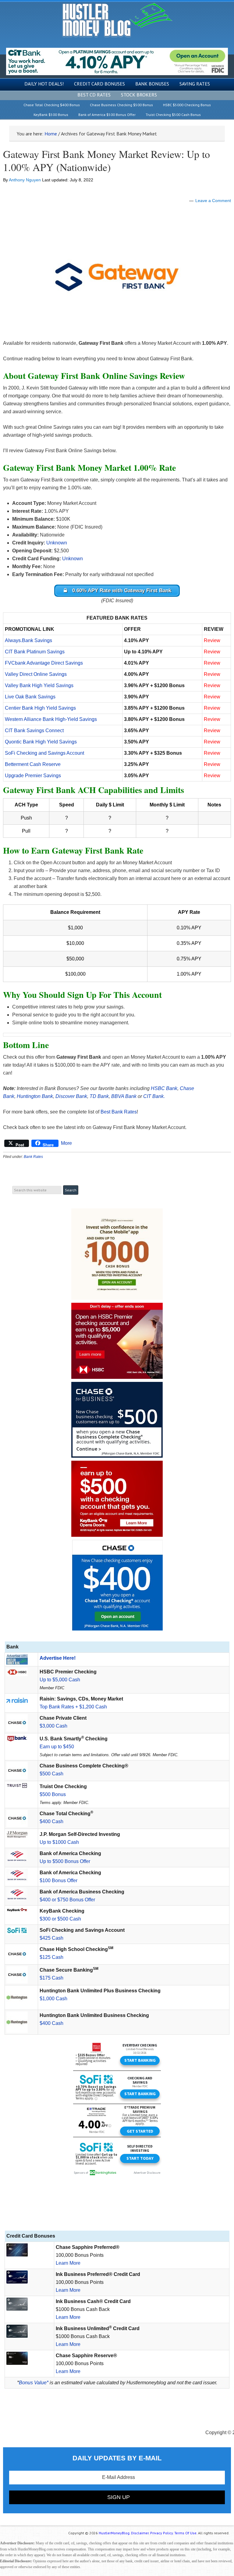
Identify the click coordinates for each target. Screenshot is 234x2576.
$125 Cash (51, 1957)
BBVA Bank (124, 1096)
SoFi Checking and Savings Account (44, 753)
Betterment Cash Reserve (33, 764)
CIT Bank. (154, 1096)
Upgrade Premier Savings (33, 776)
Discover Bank (71, 1096)
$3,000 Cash (53, 1726)
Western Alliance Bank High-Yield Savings (51, 719)
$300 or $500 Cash (60, 1919)
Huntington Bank (35, 1096)
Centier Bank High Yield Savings (40, 708)
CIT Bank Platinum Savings (35, 652)
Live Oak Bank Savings (30, 697)
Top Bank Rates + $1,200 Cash (73, 1707)
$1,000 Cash (53, 1999)
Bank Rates (33, 1157)
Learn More (68, 2263)
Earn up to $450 (57, 1747)
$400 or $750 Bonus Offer (67, 1900)
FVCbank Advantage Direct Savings (44, 663)
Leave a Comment (213, 201)
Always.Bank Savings (28, 640)
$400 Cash (51, 1821)
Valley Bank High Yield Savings (39, 685)
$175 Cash (51, 1978)
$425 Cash (51, 1938)
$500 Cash (51, 1774)
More (66, 1143)
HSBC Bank (164, 1088)
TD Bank (99, 1096)
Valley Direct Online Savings (36, 674)
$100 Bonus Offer (58, 1880)
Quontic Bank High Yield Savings (41, 742)
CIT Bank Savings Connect (34, 731)
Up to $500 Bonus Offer (65, 1861)
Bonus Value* (34, 2383)
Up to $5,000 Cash (60, 1680)
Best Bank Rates (119, 1112)
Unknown (57, 543)
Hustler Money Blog (117, 20)
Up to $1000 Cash (59, 1842)
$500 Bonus (53, 1794)
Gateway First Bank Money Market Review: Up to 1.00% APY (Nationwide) (106, 161)
